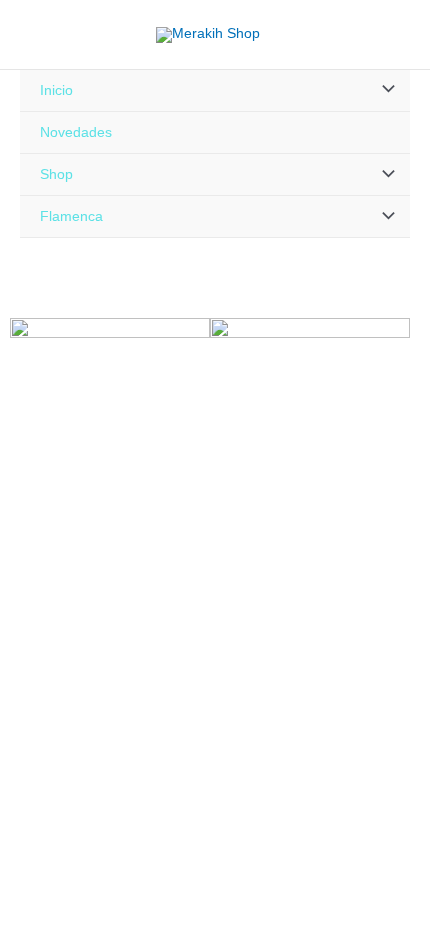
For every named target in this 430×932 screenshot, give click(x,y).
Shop (56, 174)
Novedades (76, 132)
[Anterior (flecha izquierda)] (20, 746)
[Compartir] (108, 721)
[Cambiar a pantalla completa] (64, 721)
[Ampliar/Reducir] (20, 721)
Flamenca (71, 216)
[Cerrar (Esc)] (152, 721)
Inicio (56, 90)
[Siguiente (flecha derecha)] (64, 746)
